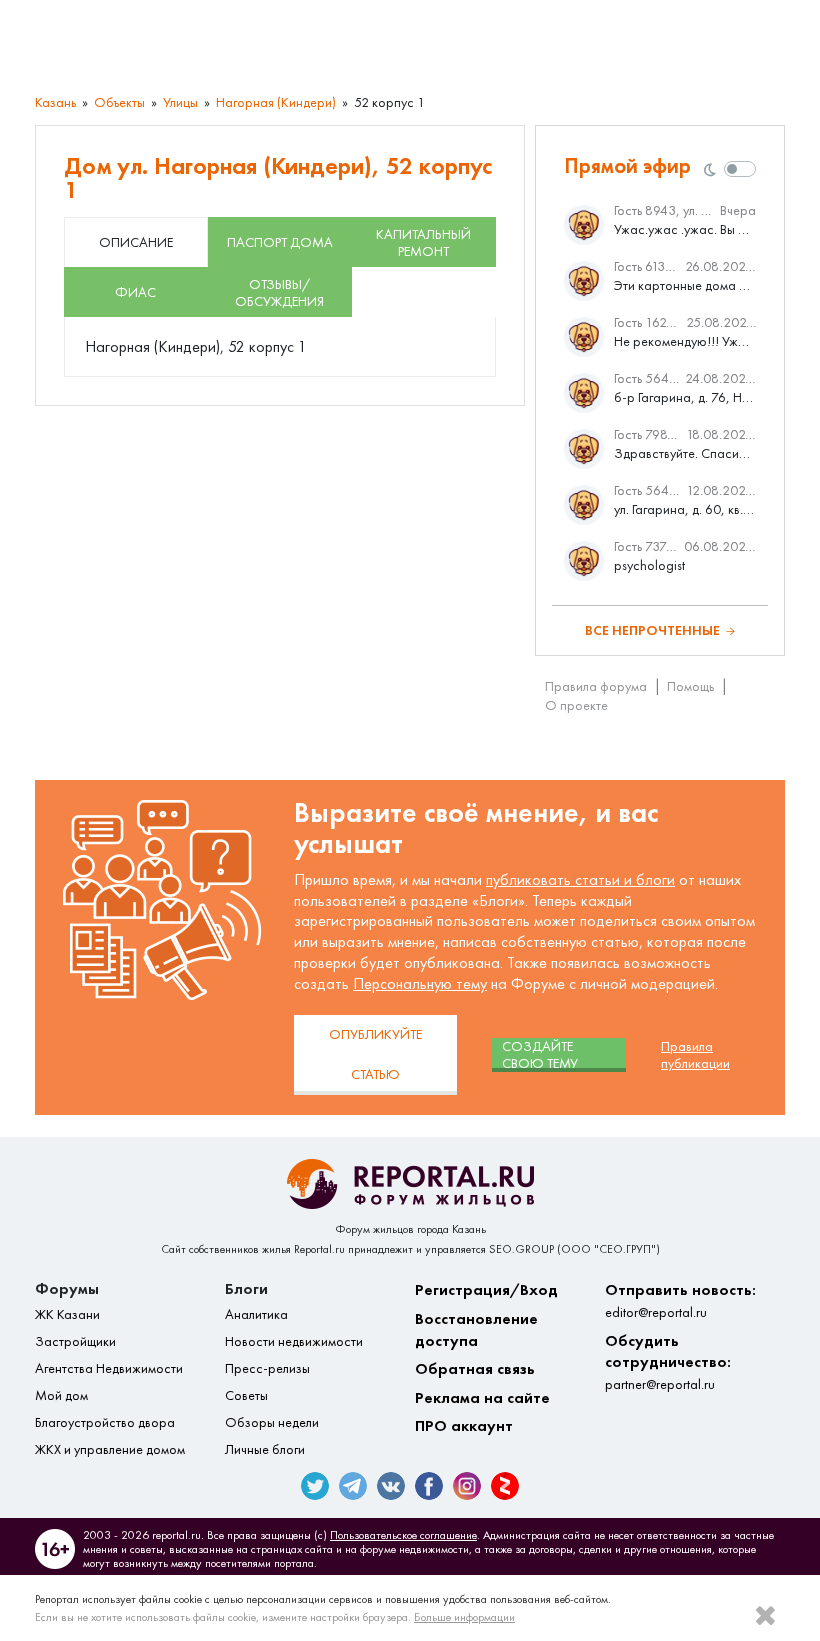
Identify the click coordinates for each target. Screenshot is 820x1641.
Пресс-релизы (267, 1368)
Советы (246, 1395)
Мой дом (61, 1395)
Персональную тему (420, 983)
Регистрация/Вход (486, 1289)
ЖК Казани (67, 1314)
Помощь (690, 686)
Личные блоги (265, 1449)
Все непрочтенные (652, 630)
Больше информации (464, 1617)
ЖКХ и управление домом (110, 1449)
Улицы (180, 102)
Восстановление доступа (476, 1329)
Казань (55, 102)
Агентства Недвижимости (109, 1368)
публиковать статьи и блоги (580, 879)
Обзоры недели (272, 1422)
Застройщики (75, 1341)
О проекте (576, 705)
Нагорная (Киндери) (276, 102)
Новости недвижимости (294, 1341)
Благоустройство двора (105, 1422)
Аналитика (256, 1314)
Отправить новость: (680, 1300)
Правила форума (596, 686)
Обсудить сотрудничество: (668, 1362)
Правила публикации (695, 1055)
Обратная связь (475, 1368)
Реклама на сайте (482, 1397)
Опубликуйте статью (375, 1054)
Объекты (119, 102)
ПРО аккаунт (464, 1425)
